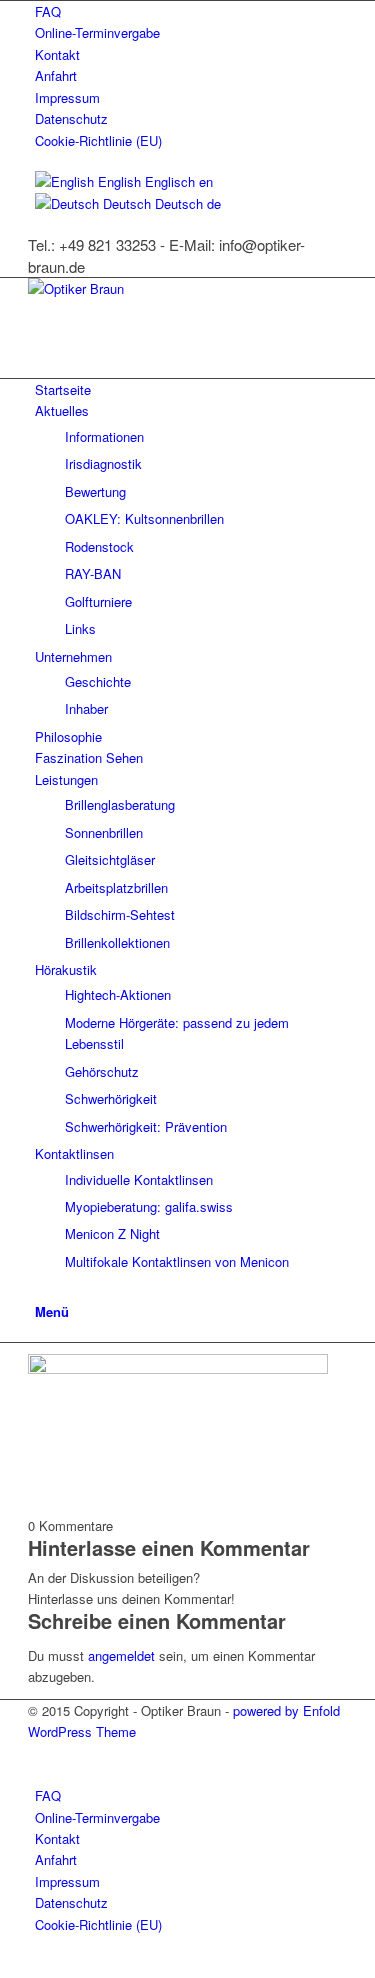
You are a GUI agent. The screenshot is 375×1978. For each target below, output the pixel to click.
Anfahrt (56, 75)
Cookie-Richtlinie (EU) (98, 140)
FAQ (48, 11)
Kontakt (57, 54)
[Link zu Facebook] (40, 1753)
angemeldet (121, 1655)
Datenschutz (71, 118)
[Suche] (40, 1288)
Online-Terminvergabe (97, 32)
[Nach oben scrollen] (5, 1965)
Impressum (67, 97)
